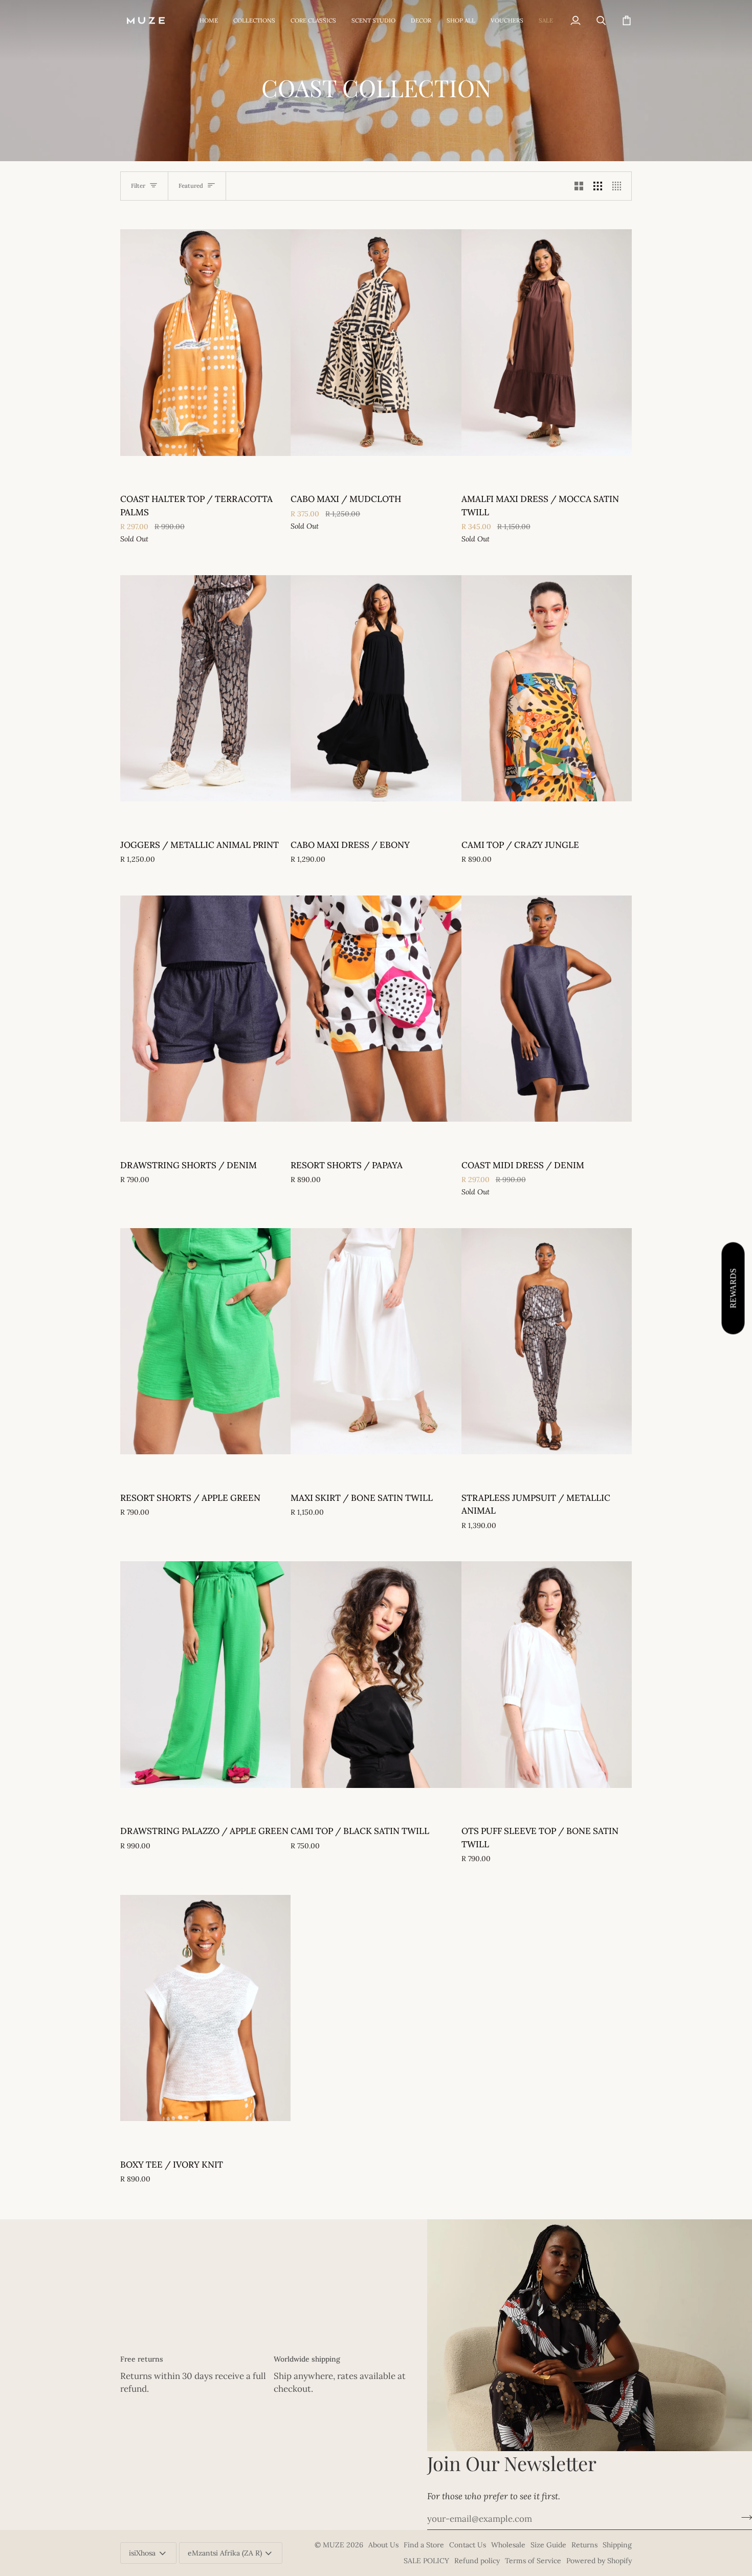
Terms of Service (533, 2561)
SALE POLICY (426, 2561)
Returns (584, 2545)
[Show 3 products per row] (598, 186)
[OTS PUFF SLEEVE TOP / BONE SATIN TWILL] (547, 1675)
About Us (383, 2545)
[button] (254, 20)
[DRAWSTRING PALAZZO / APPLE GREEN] (205, 1675)
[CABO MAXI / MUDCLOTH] (376, 343)
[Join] (744, 2518)
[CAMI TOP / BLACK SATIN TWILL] (376, 1675)
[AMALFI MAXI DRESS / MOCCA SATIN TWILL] (547, 343)
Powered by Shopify (599, 2561)
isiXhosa (142, 2553)
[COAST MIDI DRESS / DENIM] (547, 1009)
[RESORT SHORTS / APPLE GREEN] (205, 1341)
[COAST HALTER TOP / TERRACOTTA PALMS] (205, 343)
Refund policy (477, 2561)
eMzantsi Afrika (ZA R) (225, 2553)
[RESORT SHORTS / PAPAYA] (376, 1009)
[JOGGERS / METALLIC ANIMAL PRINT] (205, 688)
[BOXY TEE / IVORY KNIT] (205, 2008)
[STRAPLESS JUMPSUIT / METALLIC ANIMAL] (547, 1341)
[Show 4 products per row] (619, 186)
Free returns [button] (142, 2359)
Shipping (617, 2545)
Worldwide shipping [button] (307, 2359)
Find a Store (424, 2545)
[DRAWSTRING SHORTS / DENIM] (205, 1009)
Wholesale (508, 2545)
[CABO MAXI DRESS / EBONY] (376, 688)
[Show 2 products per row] (579, 186)
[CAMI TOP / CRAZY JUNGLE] (547, 688)
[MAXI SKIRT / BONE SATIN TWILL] (376, 1341)
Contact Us (468, 2545)
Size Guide (548, 2545)
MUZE (335, 2545)
